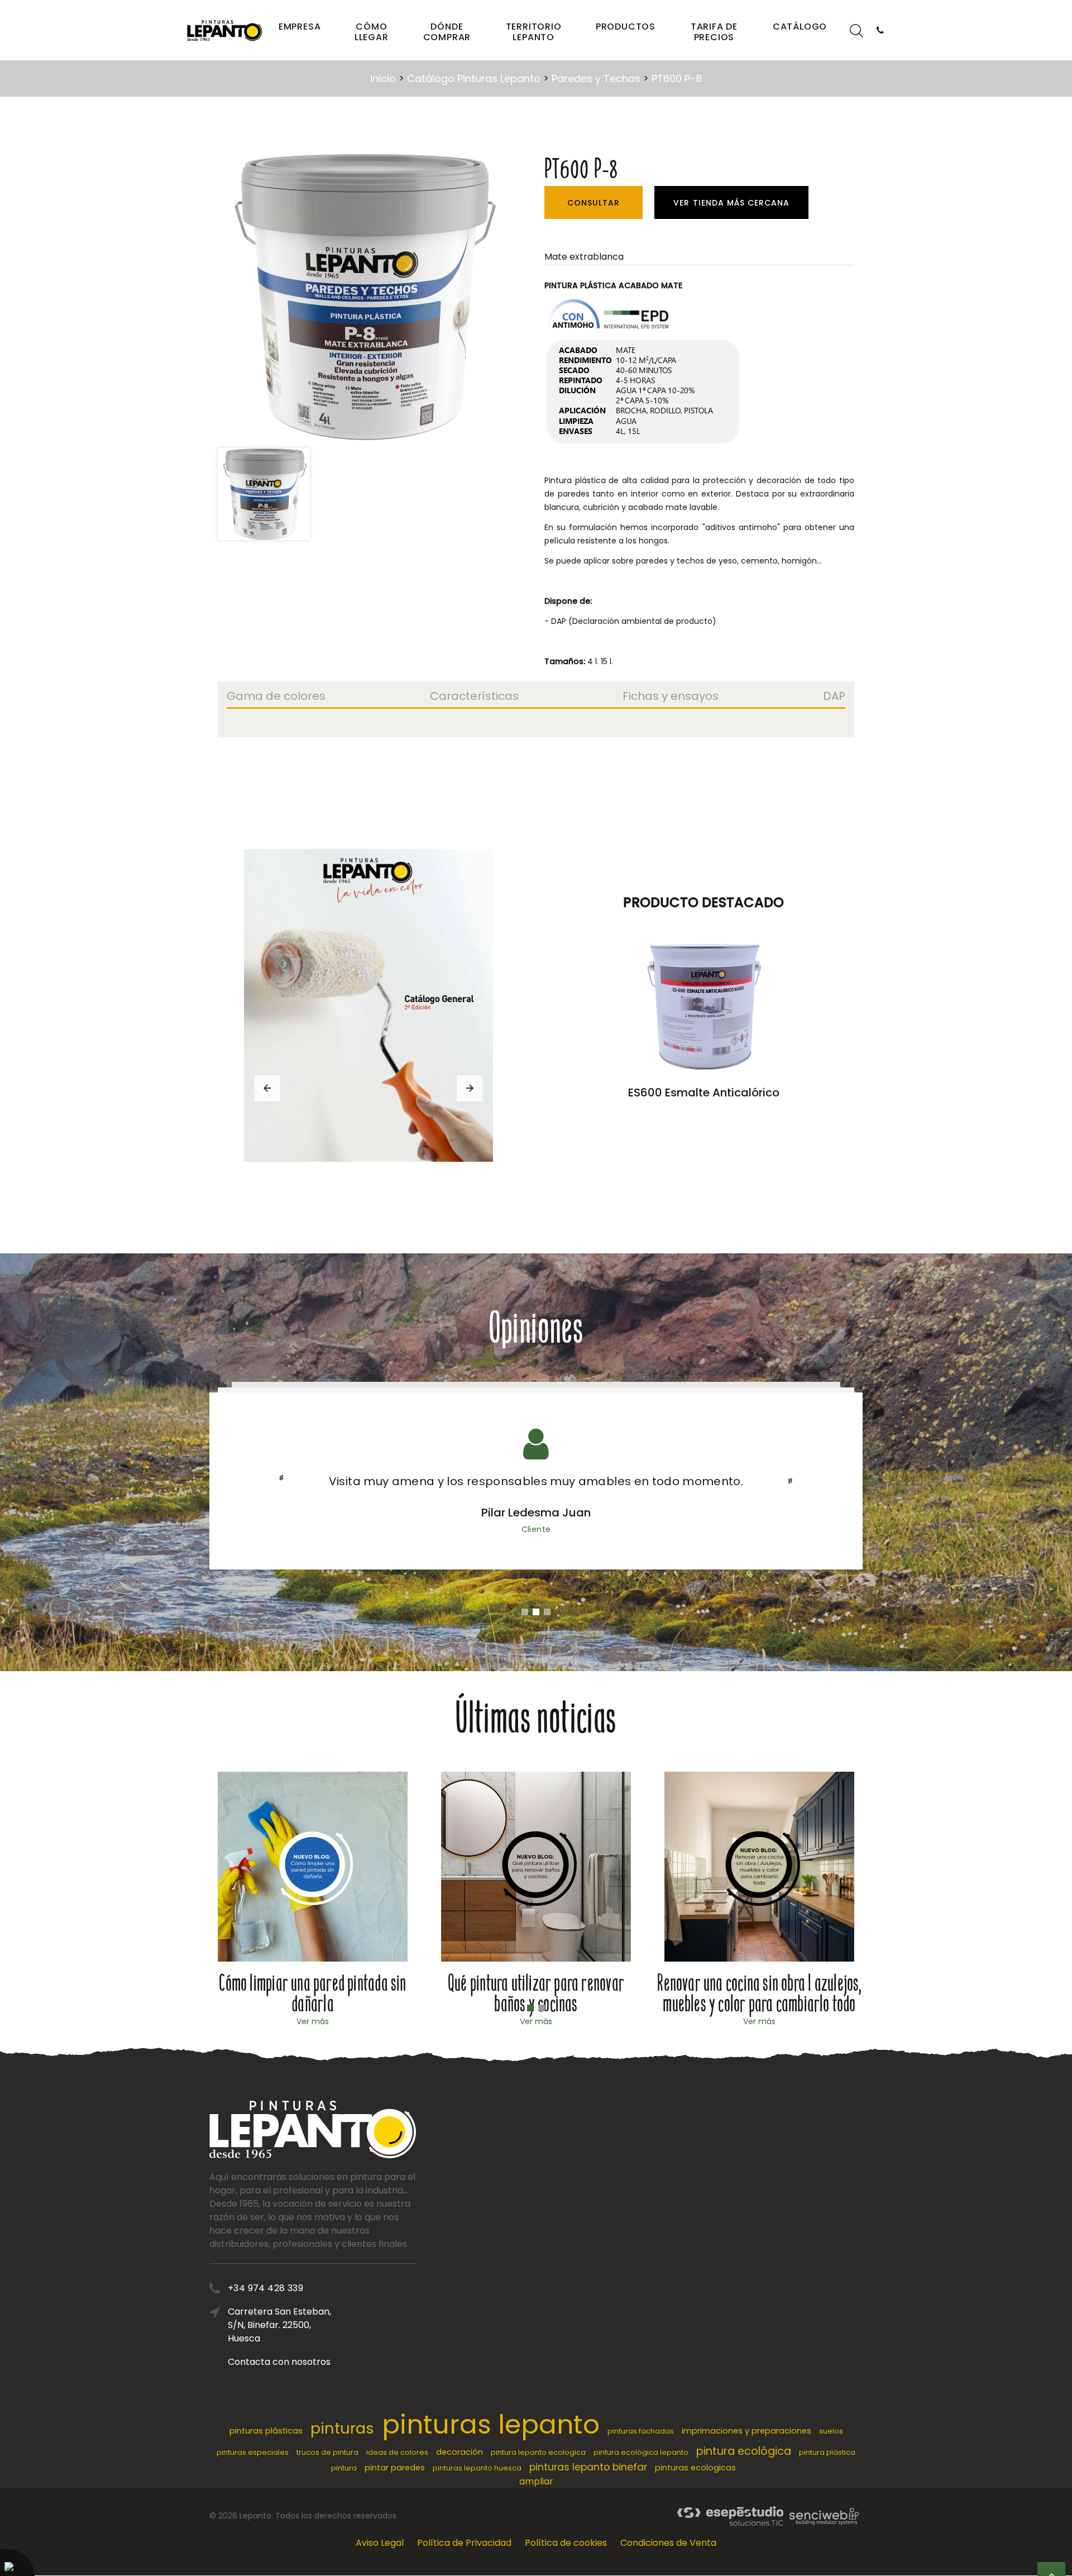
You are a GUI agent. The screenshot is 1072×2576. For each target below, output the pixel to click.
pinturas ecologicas (695, 2468)
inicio (383, 78)
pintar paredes (395, 2468)
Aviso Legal (380, 2543)
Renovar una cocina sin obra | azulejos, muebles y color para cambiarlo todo (759, 1993)
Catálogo (800, 27)
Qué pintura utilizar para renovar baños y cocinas (536, 1993)
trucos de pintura (327, 2452)
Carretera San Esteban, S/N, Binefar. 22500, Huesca (279, 2325)
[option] (362, 297)
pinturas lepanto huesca (477, 2468)
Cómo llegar (372, 32)
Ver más (313, 2021)
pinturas (342, 2428)
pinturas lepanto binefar (588, 2467)
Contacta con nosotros (279, 2362)
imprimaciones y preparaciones (746, 2431)
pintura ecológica (744, 2451)
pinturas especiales (253, 2452)
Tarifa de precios (714, 32)
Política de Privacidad (464, 2543)
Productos (626, 27)
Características (474, 697)
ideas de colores (397, 2452)
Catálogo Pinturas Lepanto (474, 78)
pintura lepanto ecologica (538, 2452)
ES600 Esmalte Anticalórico (704, 1093)
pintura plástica (827, 2452)
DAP (834, 697)
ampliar (536, 2481)
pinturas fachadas (641, 2431)
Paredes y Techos (596, 78)
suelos (831, 2431)
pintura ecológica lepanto (641, 2452)
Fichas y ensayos (671, 697)
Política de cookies (566, 2543)
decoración (460, 2452)
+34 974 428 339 (265, 2288)
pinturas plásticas (266, 2431)
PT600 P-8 (677, 78)
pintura (344, 2468)
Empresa (300, 27)
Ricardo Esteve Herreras (536, 1513)
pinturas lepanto (491, 2424)
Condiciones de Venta (668, 2543)
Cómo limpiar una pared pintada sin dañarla (312, 1993)
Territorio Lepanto (534, 32)
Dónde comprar (447, 32)
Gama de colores (276, 697)
